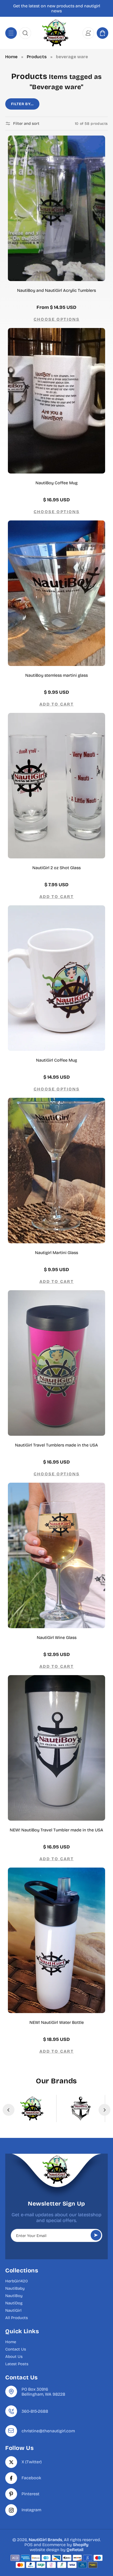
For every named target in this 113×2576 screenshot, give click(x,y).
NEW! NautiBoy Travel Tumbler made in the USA (56, 1830)
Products (37, 57)
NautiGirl (13, 2310)
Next (104, 2110)
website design (45, 2550)
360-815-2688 (35, 2411)
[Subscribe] (96, 2235)
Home (11, 57)
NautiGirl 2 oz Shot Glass (56, 868)
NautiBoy (14, 2296)
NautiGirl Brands (45, 2540)
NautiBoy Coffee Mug (56, 483)
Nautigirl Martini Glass (56, 1253)
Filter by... (22, 104)
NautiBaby (15, 2288)
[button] (11, 33)
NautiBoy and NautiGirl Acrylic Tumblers (56, 290)
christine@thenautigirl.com (48, 2431)
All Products (17, 2318)
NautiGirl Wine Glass (57, 1637)
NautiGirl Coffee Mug (56, 1060)
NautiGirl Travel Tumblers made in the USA (56, 1445)
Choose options (57, 319)
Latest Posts (17, 2364)
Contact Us (16, 2349)
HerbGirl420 (17, 2281)
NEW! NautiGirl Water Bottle (57, 2022)
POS (29, 2545)
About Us (14, 2357)
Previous (9, 2110)
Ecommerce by (65, 2545)
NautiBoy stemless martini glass (56, 675)
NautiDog (14, 2303)
